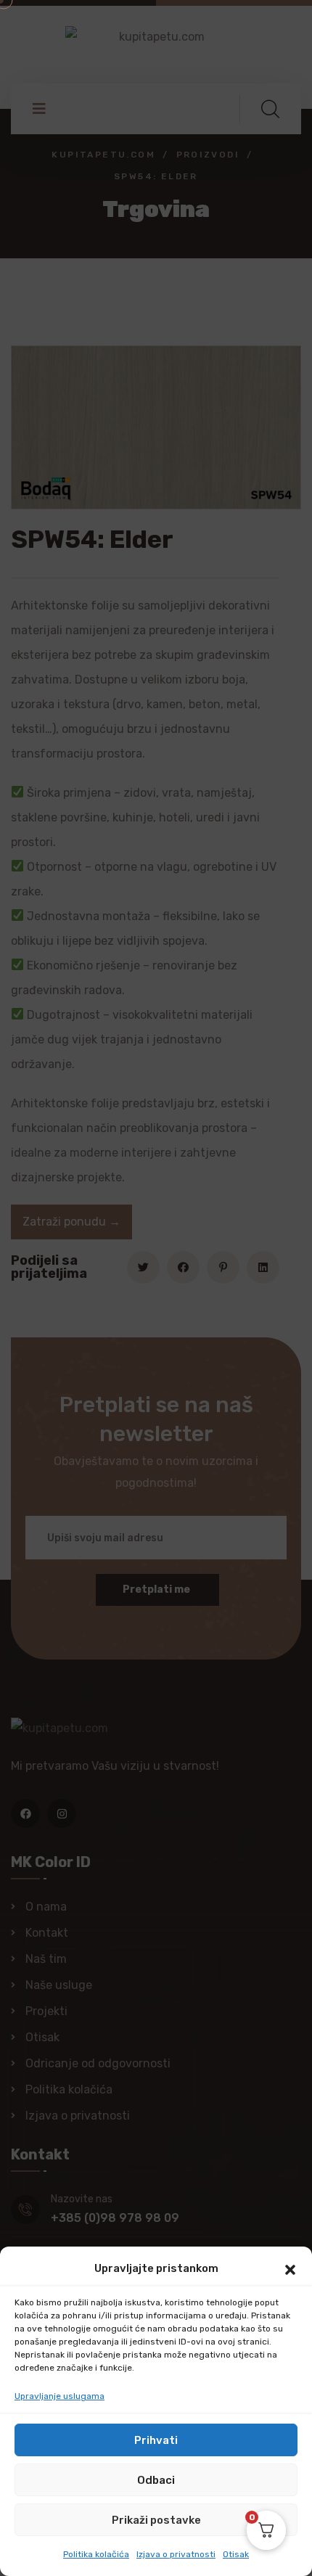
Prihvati (156, 2440)
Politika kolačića (96, 2554)
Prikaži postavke (156, 2520)
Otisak (236, 2554)
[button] (290, 2268)
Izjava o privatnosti (176, 2554)
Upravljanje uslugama (59, 2396)
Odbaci (156, 2480)
